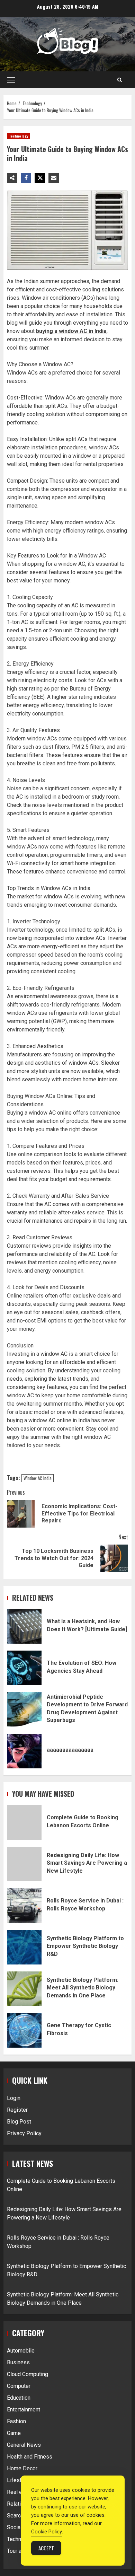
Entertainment (24, 2410)
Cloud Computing (28, 2374)
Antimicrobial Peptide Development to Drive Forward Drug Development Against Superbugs (24, 1709)
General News (24, 2445)
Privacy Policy (24, 2133)
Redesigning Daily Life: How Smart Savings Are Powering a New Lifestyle (24, 1864)
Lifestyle (18, 2480)
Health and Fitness (30, 2457)
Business (18, 2362)
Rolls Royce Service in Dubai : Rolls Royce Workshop (24, 1906)
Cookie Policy (47, 2532)
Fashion (16, 2421)
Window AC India (38, 1478)
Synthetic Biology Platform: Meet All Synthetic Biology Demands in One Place (24, 1989)
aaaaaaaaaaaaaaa (24, 1751)
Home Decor (22, 2468)
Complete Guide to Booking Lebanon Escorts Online (24, 1822)
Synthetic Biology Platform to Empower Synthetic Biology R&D (24, 1947)
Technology (19, 136)
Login (14, 2098)
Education (19, 2398)
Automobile (21, 2351)
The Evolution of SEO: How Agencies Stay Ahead (24, 1668)
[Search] (120, 80)
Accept (46, 2548)
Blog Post (19, 2122)
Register (17, 2110)
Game (14, 2433)
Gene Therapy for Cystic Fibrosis (24, 2030)
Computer (19, 2386)
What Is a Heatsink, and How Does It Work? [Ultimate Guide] (24, 1626)
